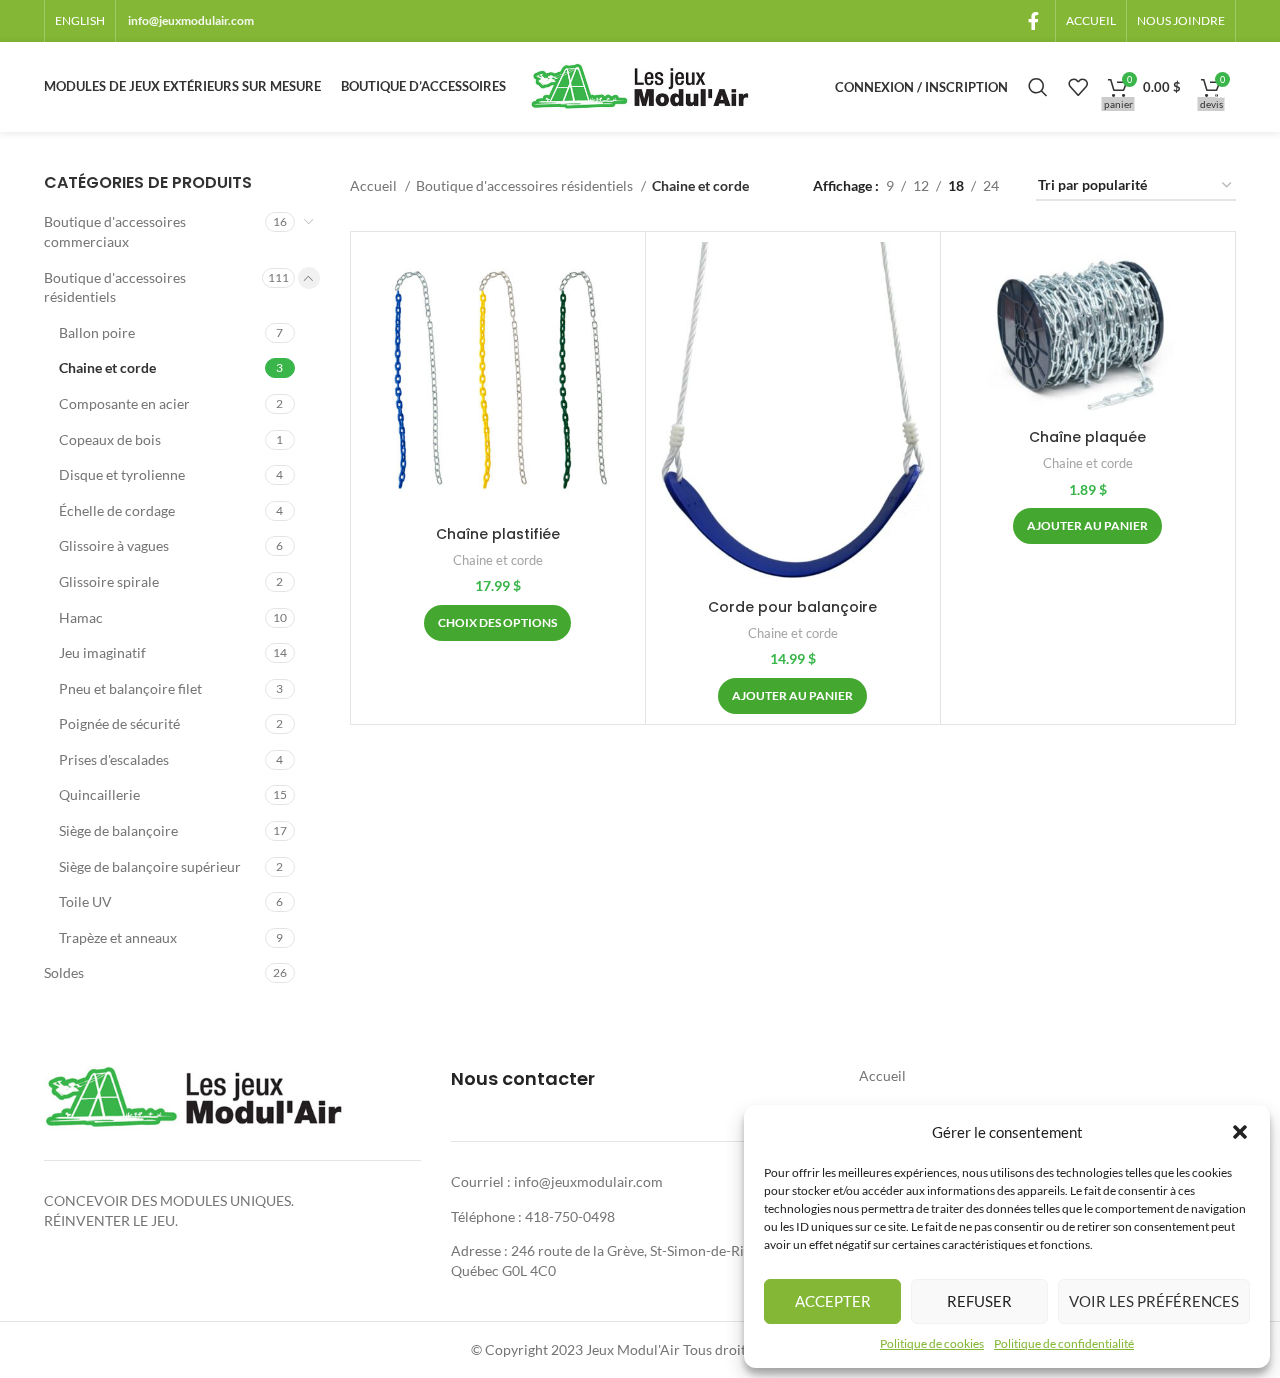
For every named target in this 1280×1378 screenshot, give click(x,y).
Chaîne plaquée (1087, 437)
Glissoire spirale (109, 581)
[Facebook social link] (1033, 21)
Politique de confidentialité (1064, 1343)
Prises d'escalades (114, 759)
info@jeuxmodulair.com (191, 20)
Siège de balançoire (118, 830)
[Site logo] (640, 85)
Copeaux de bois (110, 439)
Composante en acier (124, 403)
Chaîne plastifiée (498, 534)
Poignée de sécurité (119, 723)
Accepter (833, 1301)
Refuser (979, 1301)
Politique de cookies (932, 1343)
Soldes (64, 972)
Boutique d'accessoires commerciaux (115, 231)
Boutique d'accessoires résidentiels (115, 287)
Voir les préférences (1154, 1301)
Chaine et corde (107, 367)
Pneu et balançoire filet (130, 688)
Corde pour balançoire (792, 607)
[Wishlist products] (1078, 87)
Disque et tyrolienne (122, 474)
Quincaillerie (99, 794)
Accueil (375, 185)
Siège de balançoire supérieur (150, 866)
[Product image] (498, 379)
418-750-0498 (570, 1216)
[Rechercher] (1038, 87)
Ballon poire (97, 332)
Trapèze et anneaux (118, 937)
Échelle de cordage (117, 510)
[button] (1240, 1132)
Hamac (81, 617)
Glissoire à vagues (114, 545)
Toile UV (85, 901)
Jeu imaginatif (102, 652)
